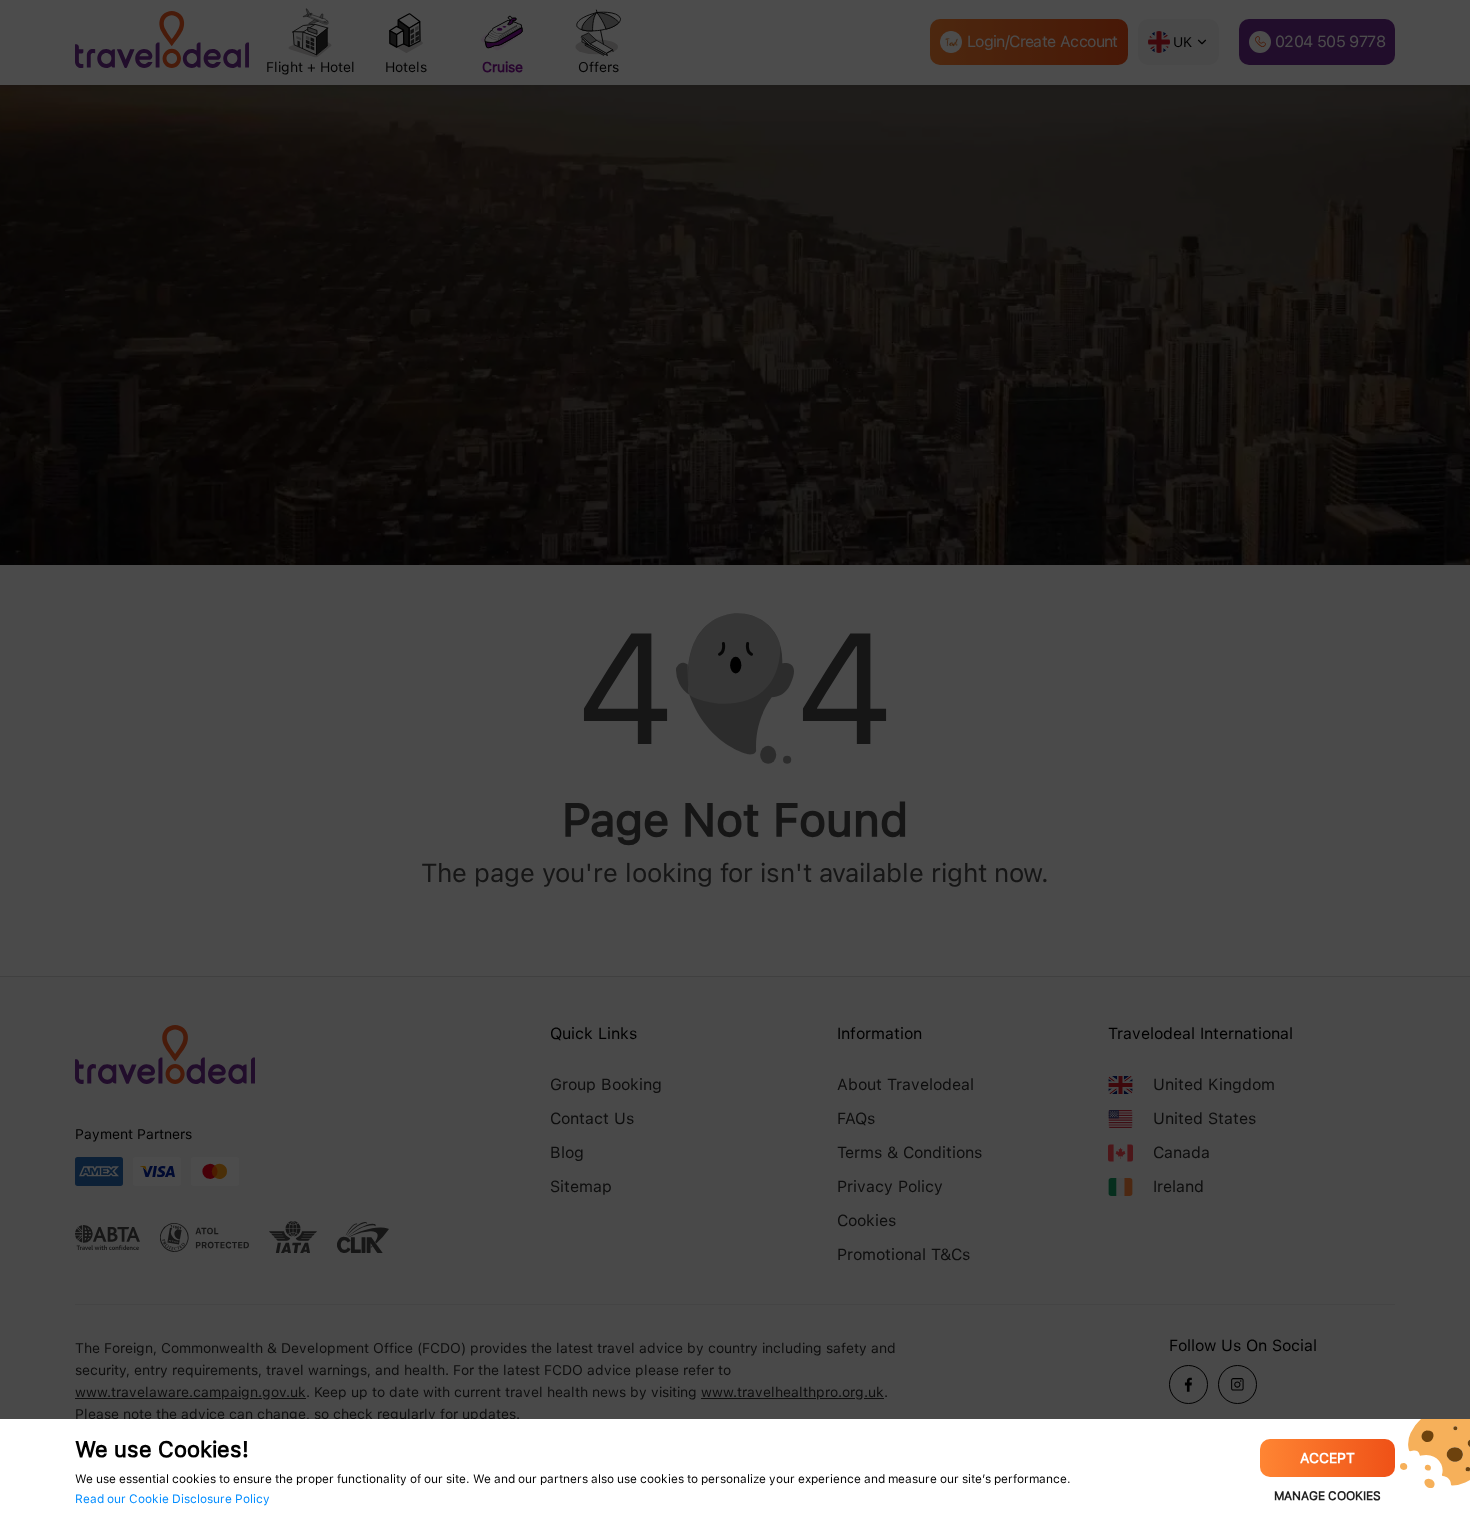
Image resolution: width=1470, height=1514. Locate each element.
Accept (1327, 1458)
